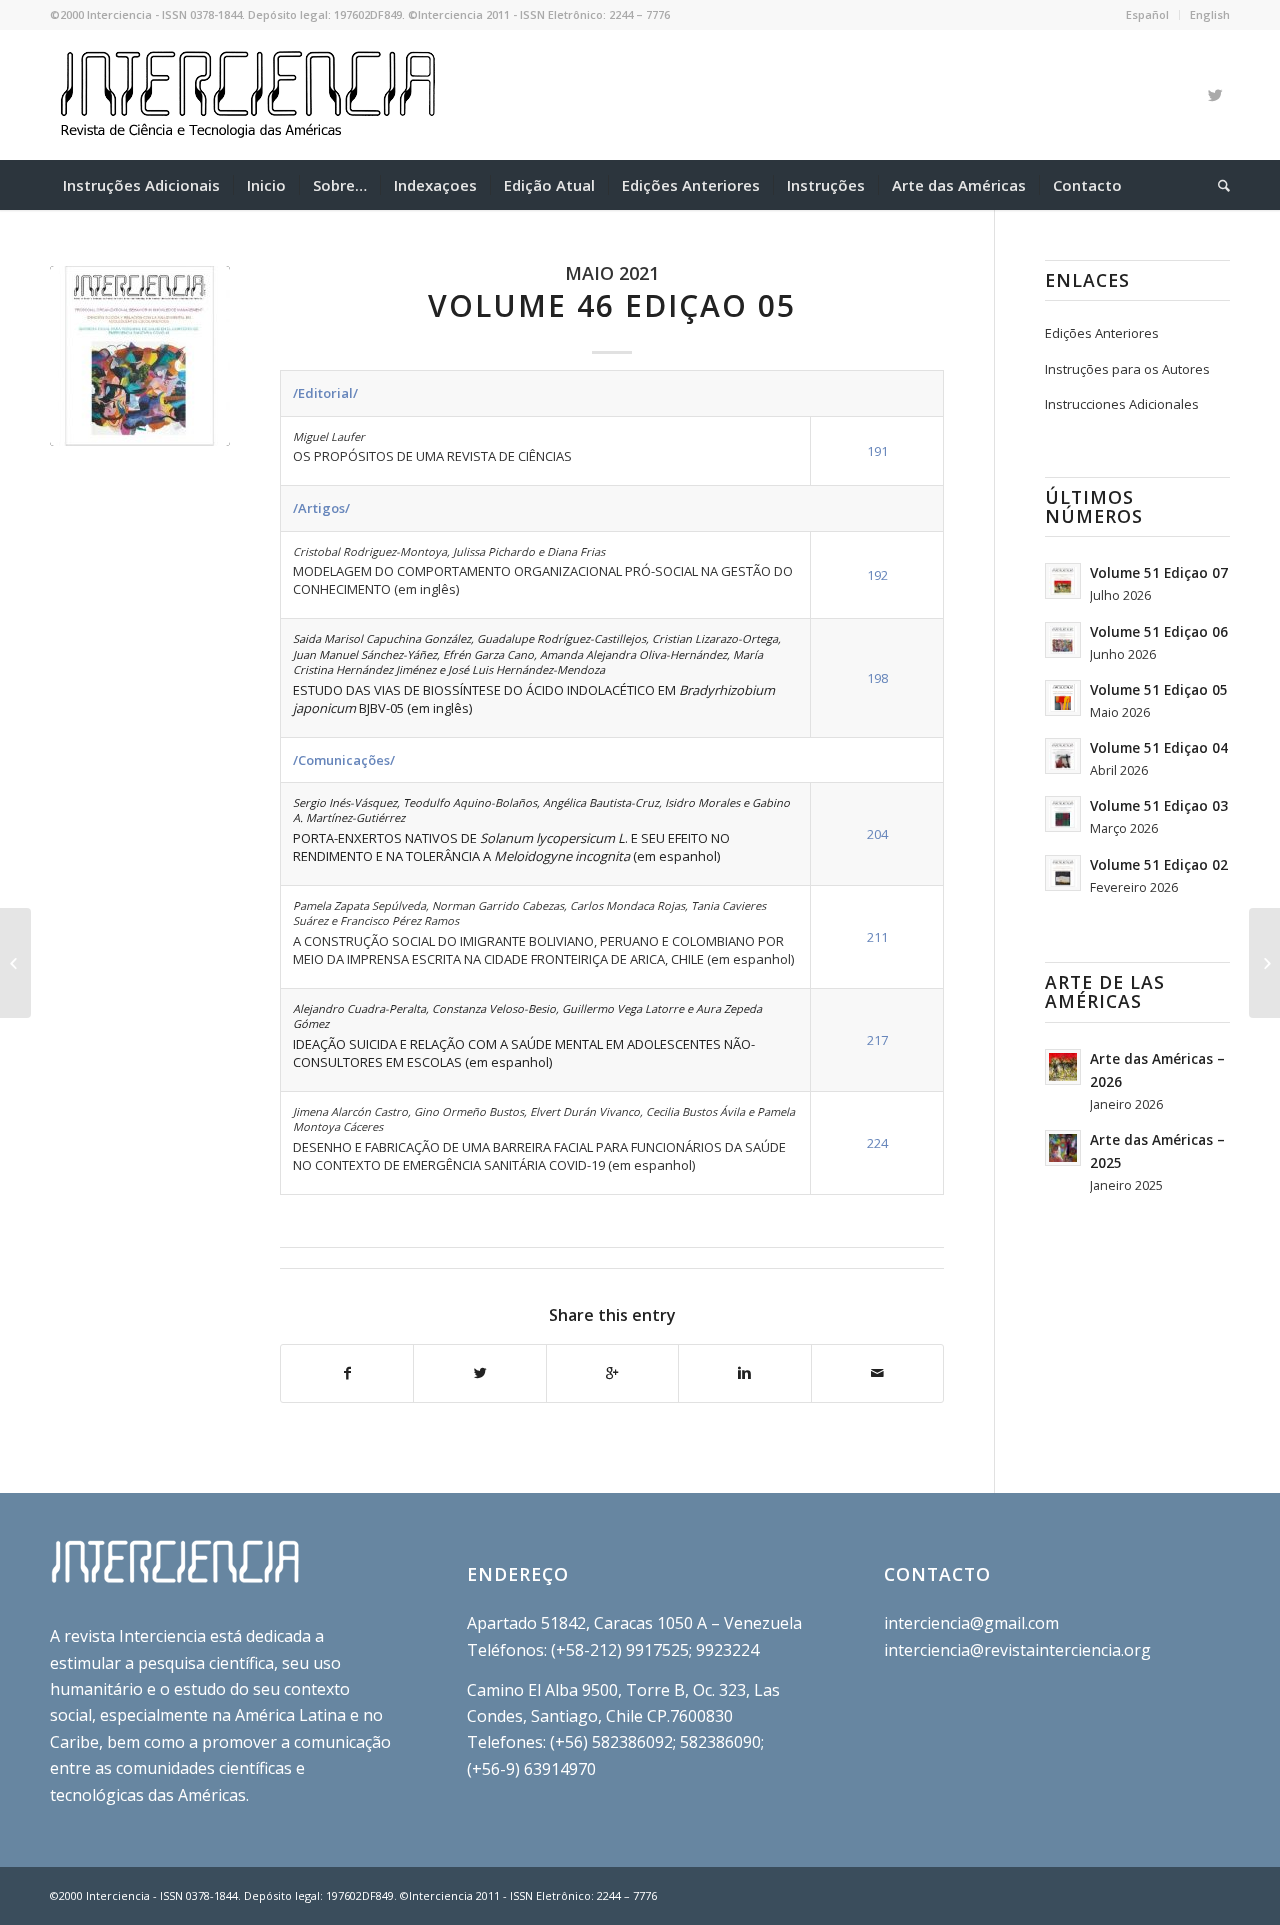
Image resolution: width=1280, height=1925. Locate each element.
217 (877, 1040)
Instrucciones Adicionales (1122, 404)
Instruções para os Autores (1127, 369)
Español (1147, 14)
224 (877, 1143)
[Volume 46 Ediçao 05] (140, 356)
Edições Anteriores (1102, 333)
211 (877, 937)
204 (877, 834)
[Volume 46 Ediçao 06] (1264, 963)
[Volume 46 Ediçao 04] (15, 963)
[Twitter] (1215, 95)
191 (877, 451)
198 (877, 678)
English (1210, 14)
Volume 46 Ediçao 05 (612, 305)
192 (877, 575)
